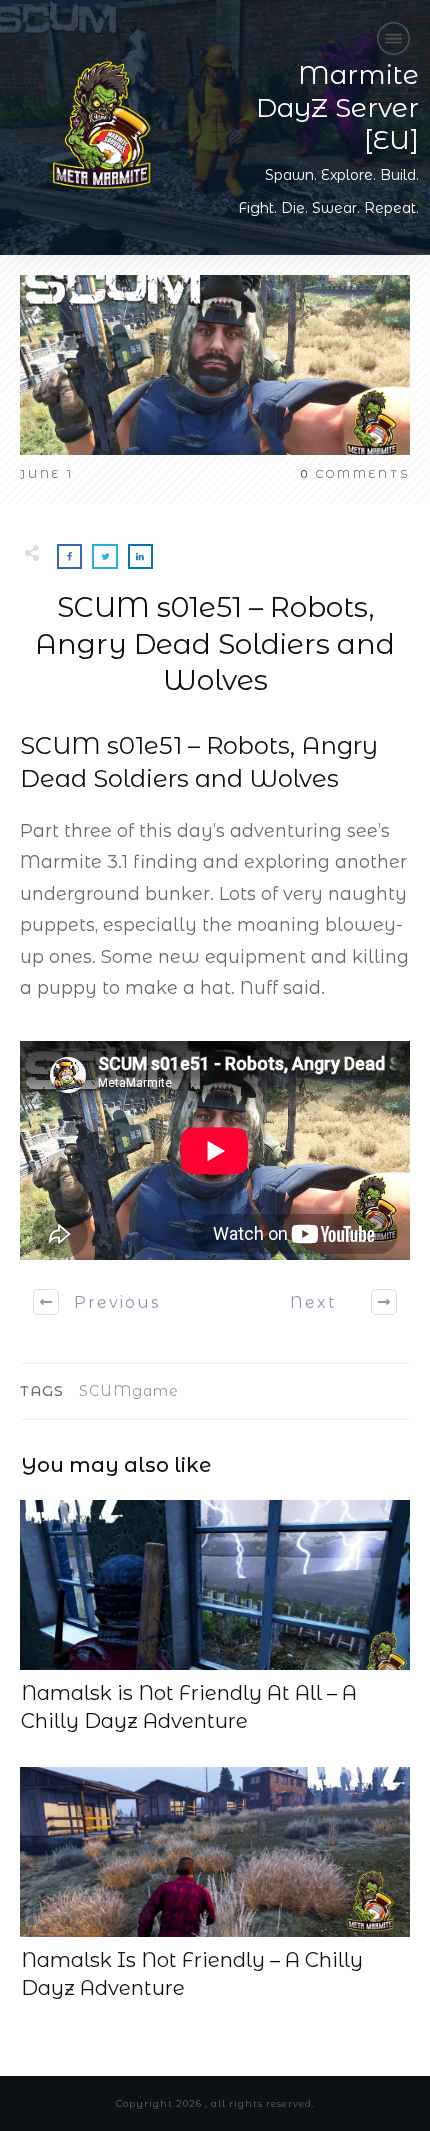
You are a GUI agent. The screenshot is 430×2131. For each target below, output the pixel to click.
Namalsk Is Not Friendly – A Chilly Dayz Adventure (215, 1885)
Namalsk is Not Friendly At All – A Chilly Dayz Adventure (215, 1618)
